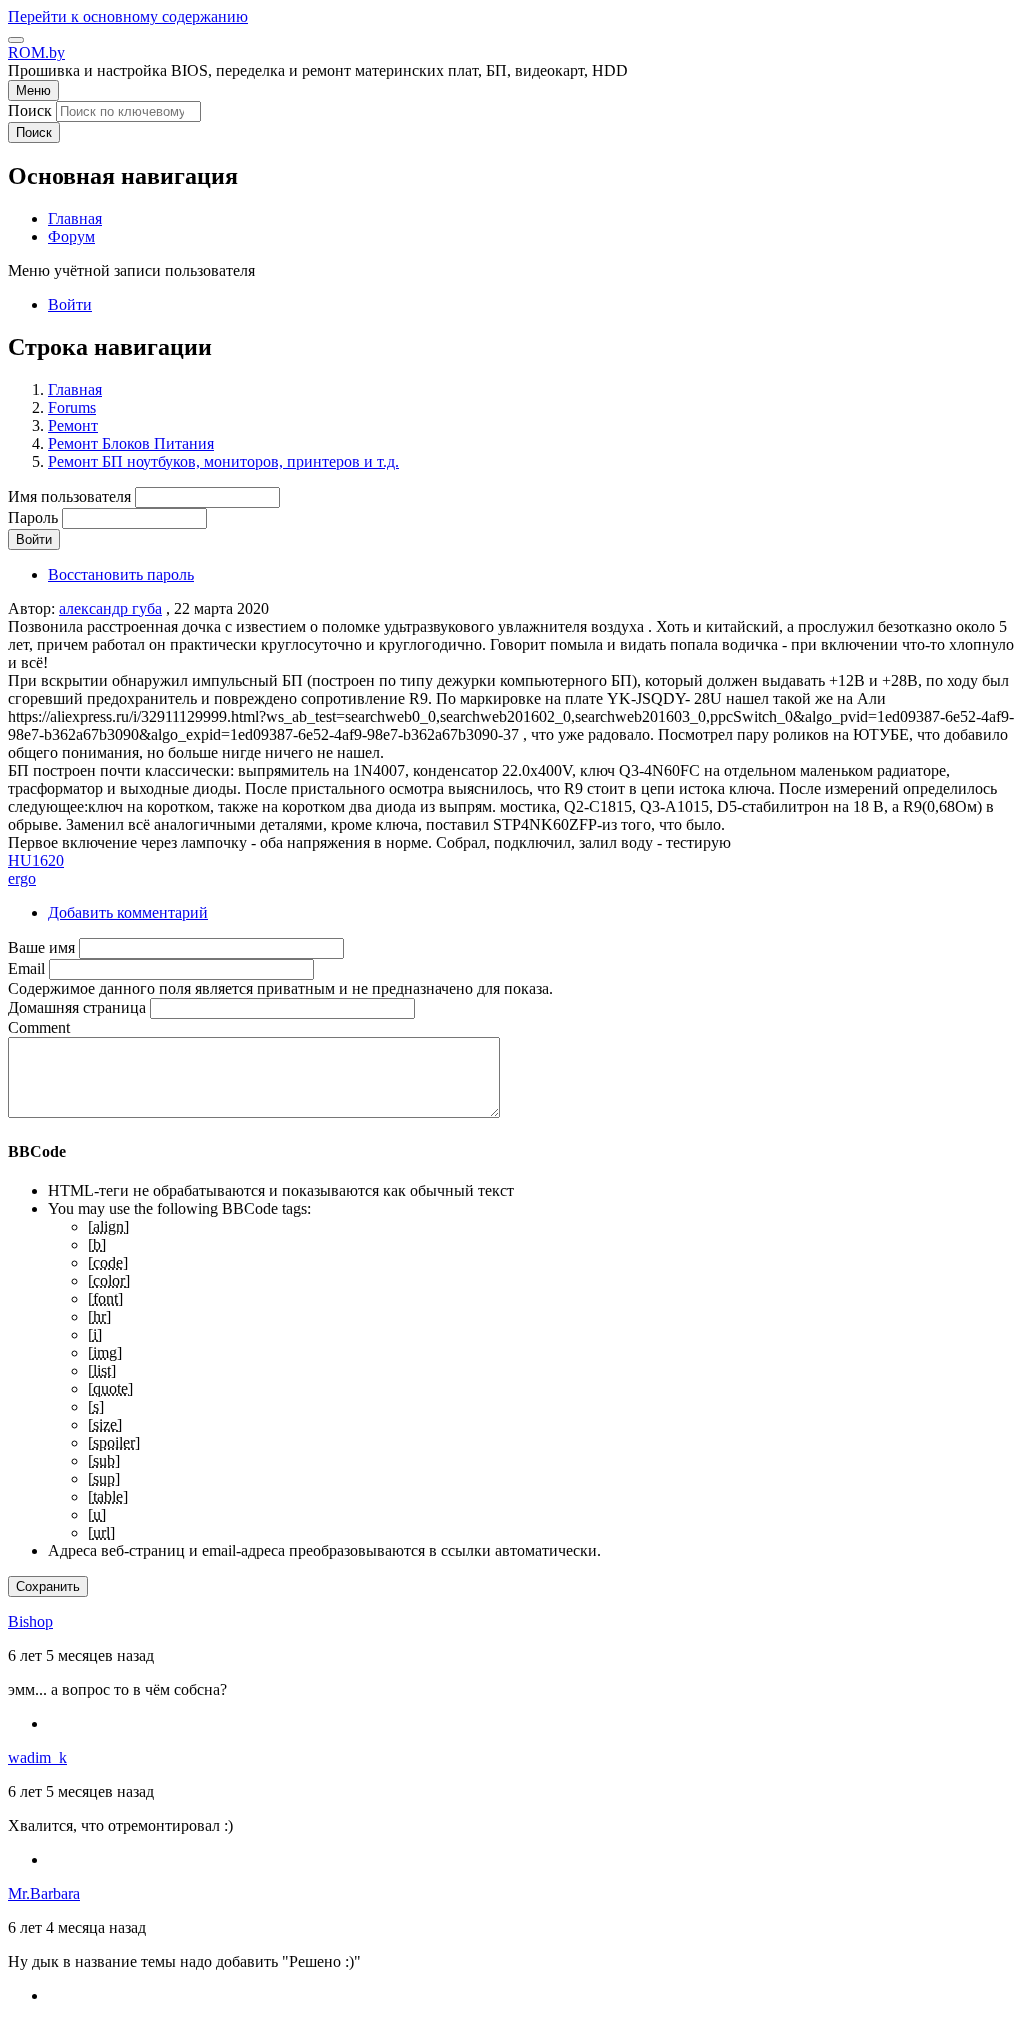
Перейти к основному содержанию (128, 16)
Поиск (30, 110)
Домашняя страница (77, 1007)
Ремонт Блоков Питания (131, 443)
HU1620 (36, 860)
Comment (39, 1027)
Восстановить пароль (121, 574)
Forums (72, 407)
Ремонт (73, 425)
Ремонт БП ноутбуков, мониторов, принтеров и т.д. (223, 461)
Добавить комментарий (128, 912)
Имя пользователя (69, 496)
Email (26, 968)
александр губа (110, 608)
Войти (70, 304)
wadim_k (37, 1757)
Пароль (33, 517)
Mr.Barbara (44, 1893)
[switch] (16, 40)
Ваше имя (41, 947)
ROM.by (36, 52)
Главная (75, 389)
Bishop (30, 1621)
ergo (22, 878)
